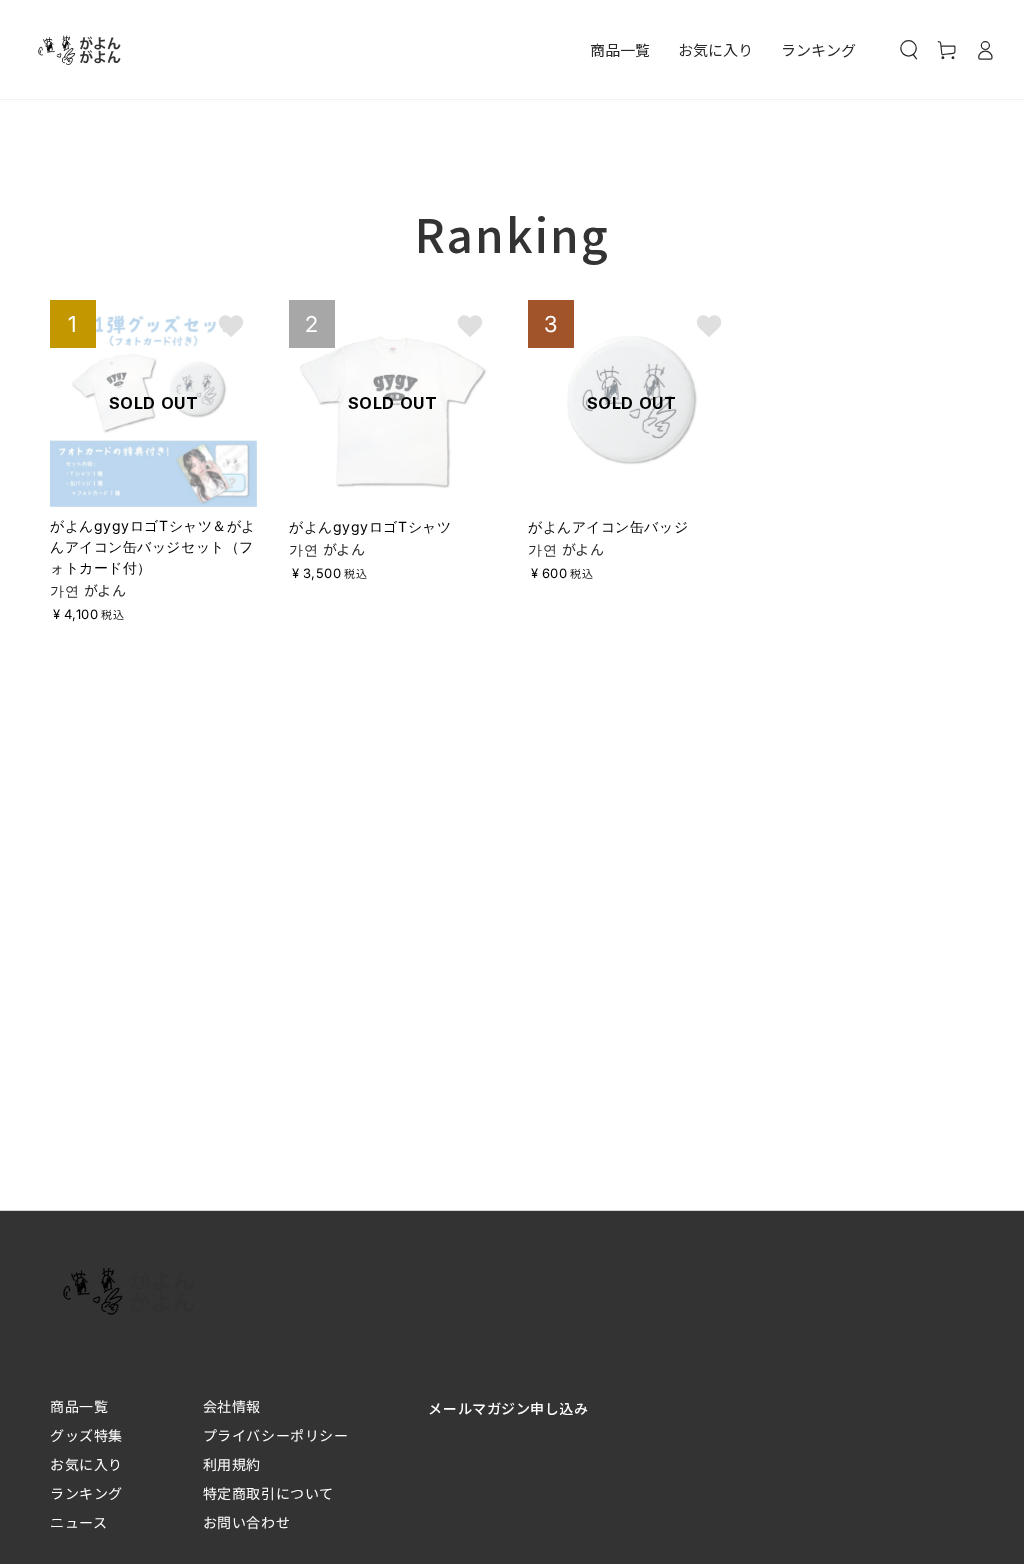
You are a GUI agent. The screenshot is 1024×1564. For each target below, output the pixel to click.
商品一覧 (79, 1406)
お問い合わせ (246, 1522)
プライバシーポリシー (276, 1435)
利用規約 (232, 1464)
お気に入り (86, 1464)
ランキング (86, 1493)
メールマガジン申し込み (508, 1408)
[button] (909, 50)
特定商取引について (268, 1493)
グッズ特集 (86, 1435)
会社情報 (232, 1406)
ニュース (78, 1522)
